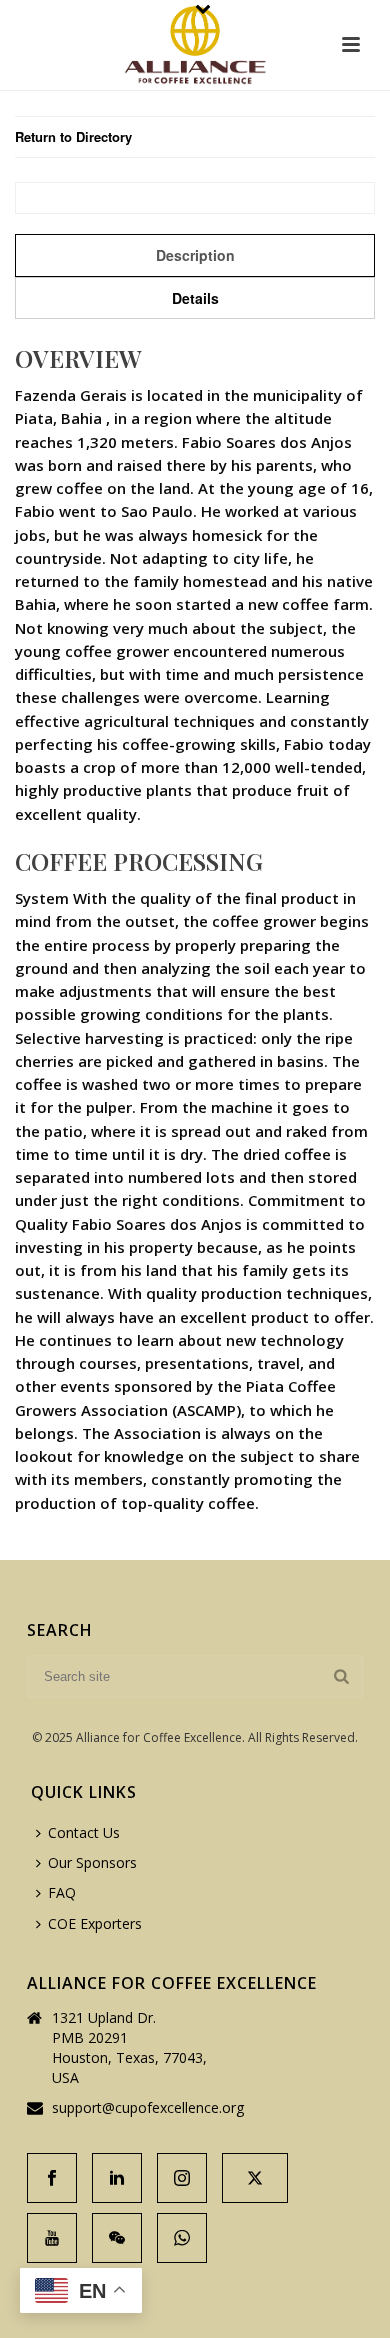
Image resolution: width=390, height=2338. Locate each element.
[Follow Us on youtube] (52, 2238)
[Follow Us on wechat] (117, 2238)
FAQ (62, 1892)
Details (195, 298)
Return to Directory (73, 136)
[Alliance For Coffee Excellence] (195, 45)
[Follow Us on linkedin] (117, 2178)
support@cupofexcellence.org (148, 2108)
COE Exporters (95, 1923)
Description (195, 255)
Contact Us (84, 1832)
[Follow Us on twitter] (255, 2178)
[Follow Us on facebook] (52, 2178)
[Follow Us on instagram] (182, 2178)
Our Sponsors (92, 1862)
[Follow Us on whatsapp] (182, 2238)
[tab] (195, 255)
